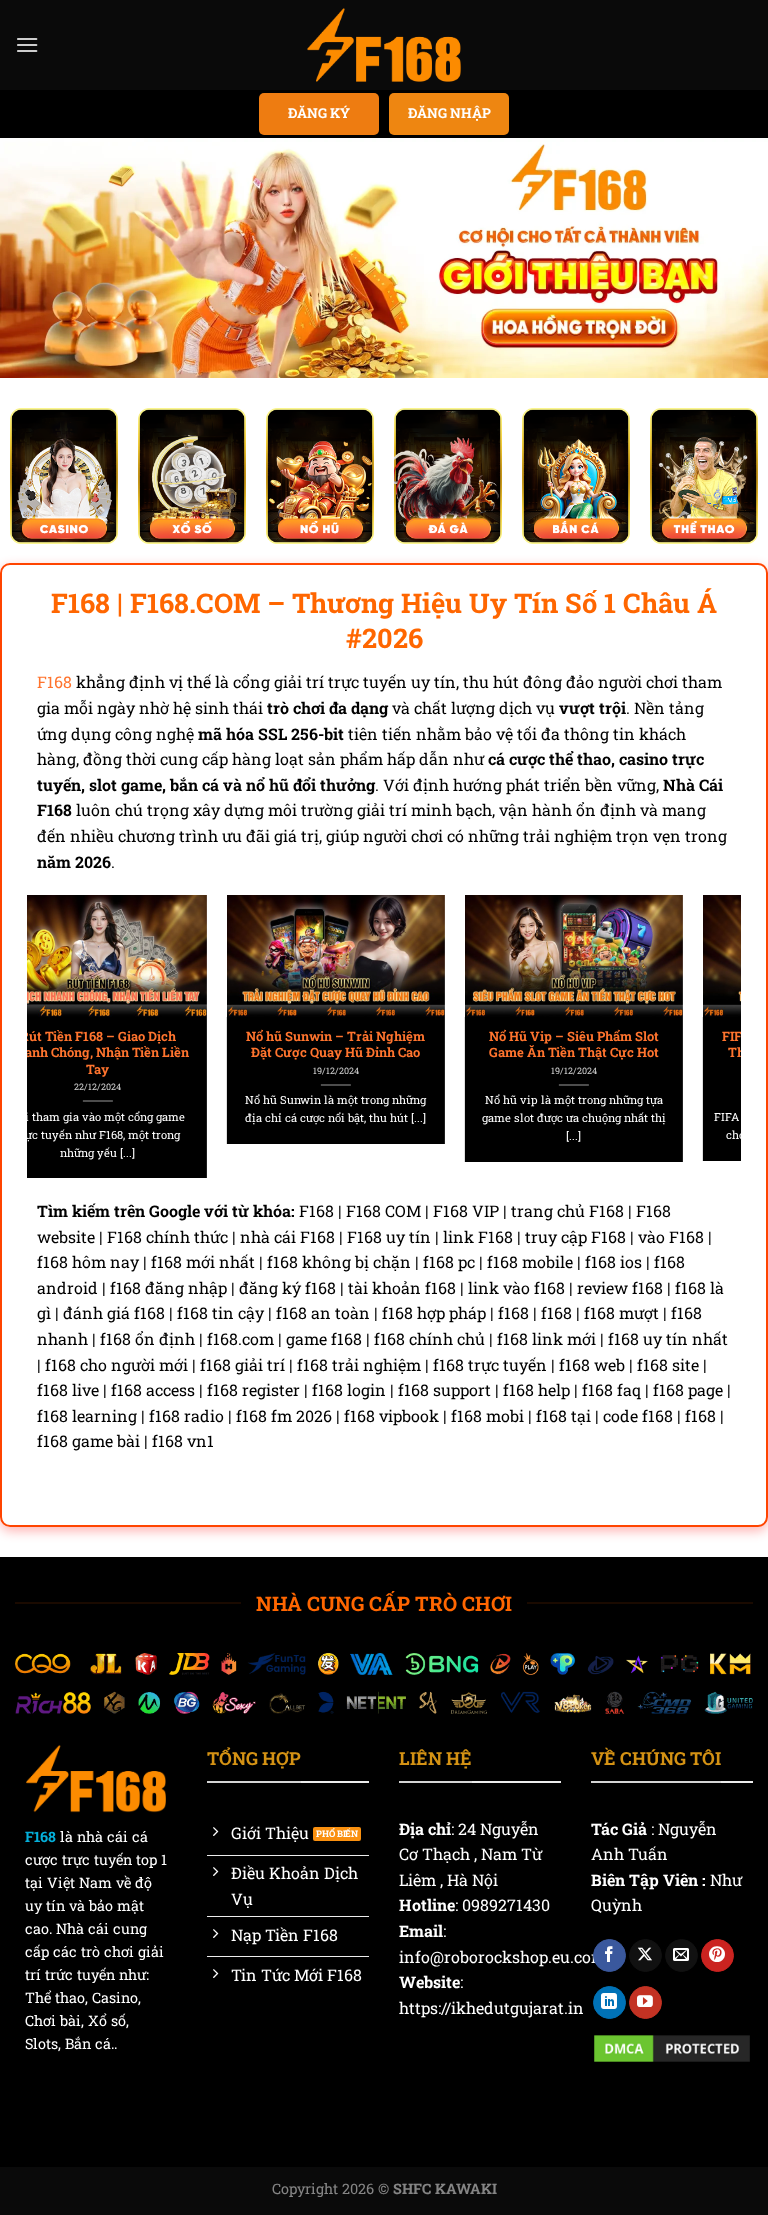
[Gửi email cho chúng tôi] (681, 1956)
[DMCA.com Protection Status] (672, 2046)
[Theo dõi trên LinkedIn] (609, 2003)
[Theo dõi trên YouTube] (645, 2003)
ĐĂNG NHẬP (449, 113)
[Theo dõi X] (645, 1956)
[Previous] (66, 1011)
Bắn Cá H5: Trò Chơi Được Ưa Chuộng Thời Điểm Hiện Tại (623, 1044)
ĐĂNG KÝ (319, 113)
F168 (54, 681)
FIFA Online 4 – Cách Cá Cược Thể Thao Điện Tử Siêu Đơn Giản (148, 1052)
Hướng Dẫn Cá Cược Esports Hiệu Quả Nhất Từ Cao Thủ (386, 1044)
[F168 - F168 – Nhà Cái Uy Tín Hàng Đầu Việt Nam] (384, 45)
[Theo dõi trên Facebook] (609, 1956)
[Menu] (27, 44)
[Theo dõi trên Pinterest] (717, 1956)
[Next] (702, 1011)
